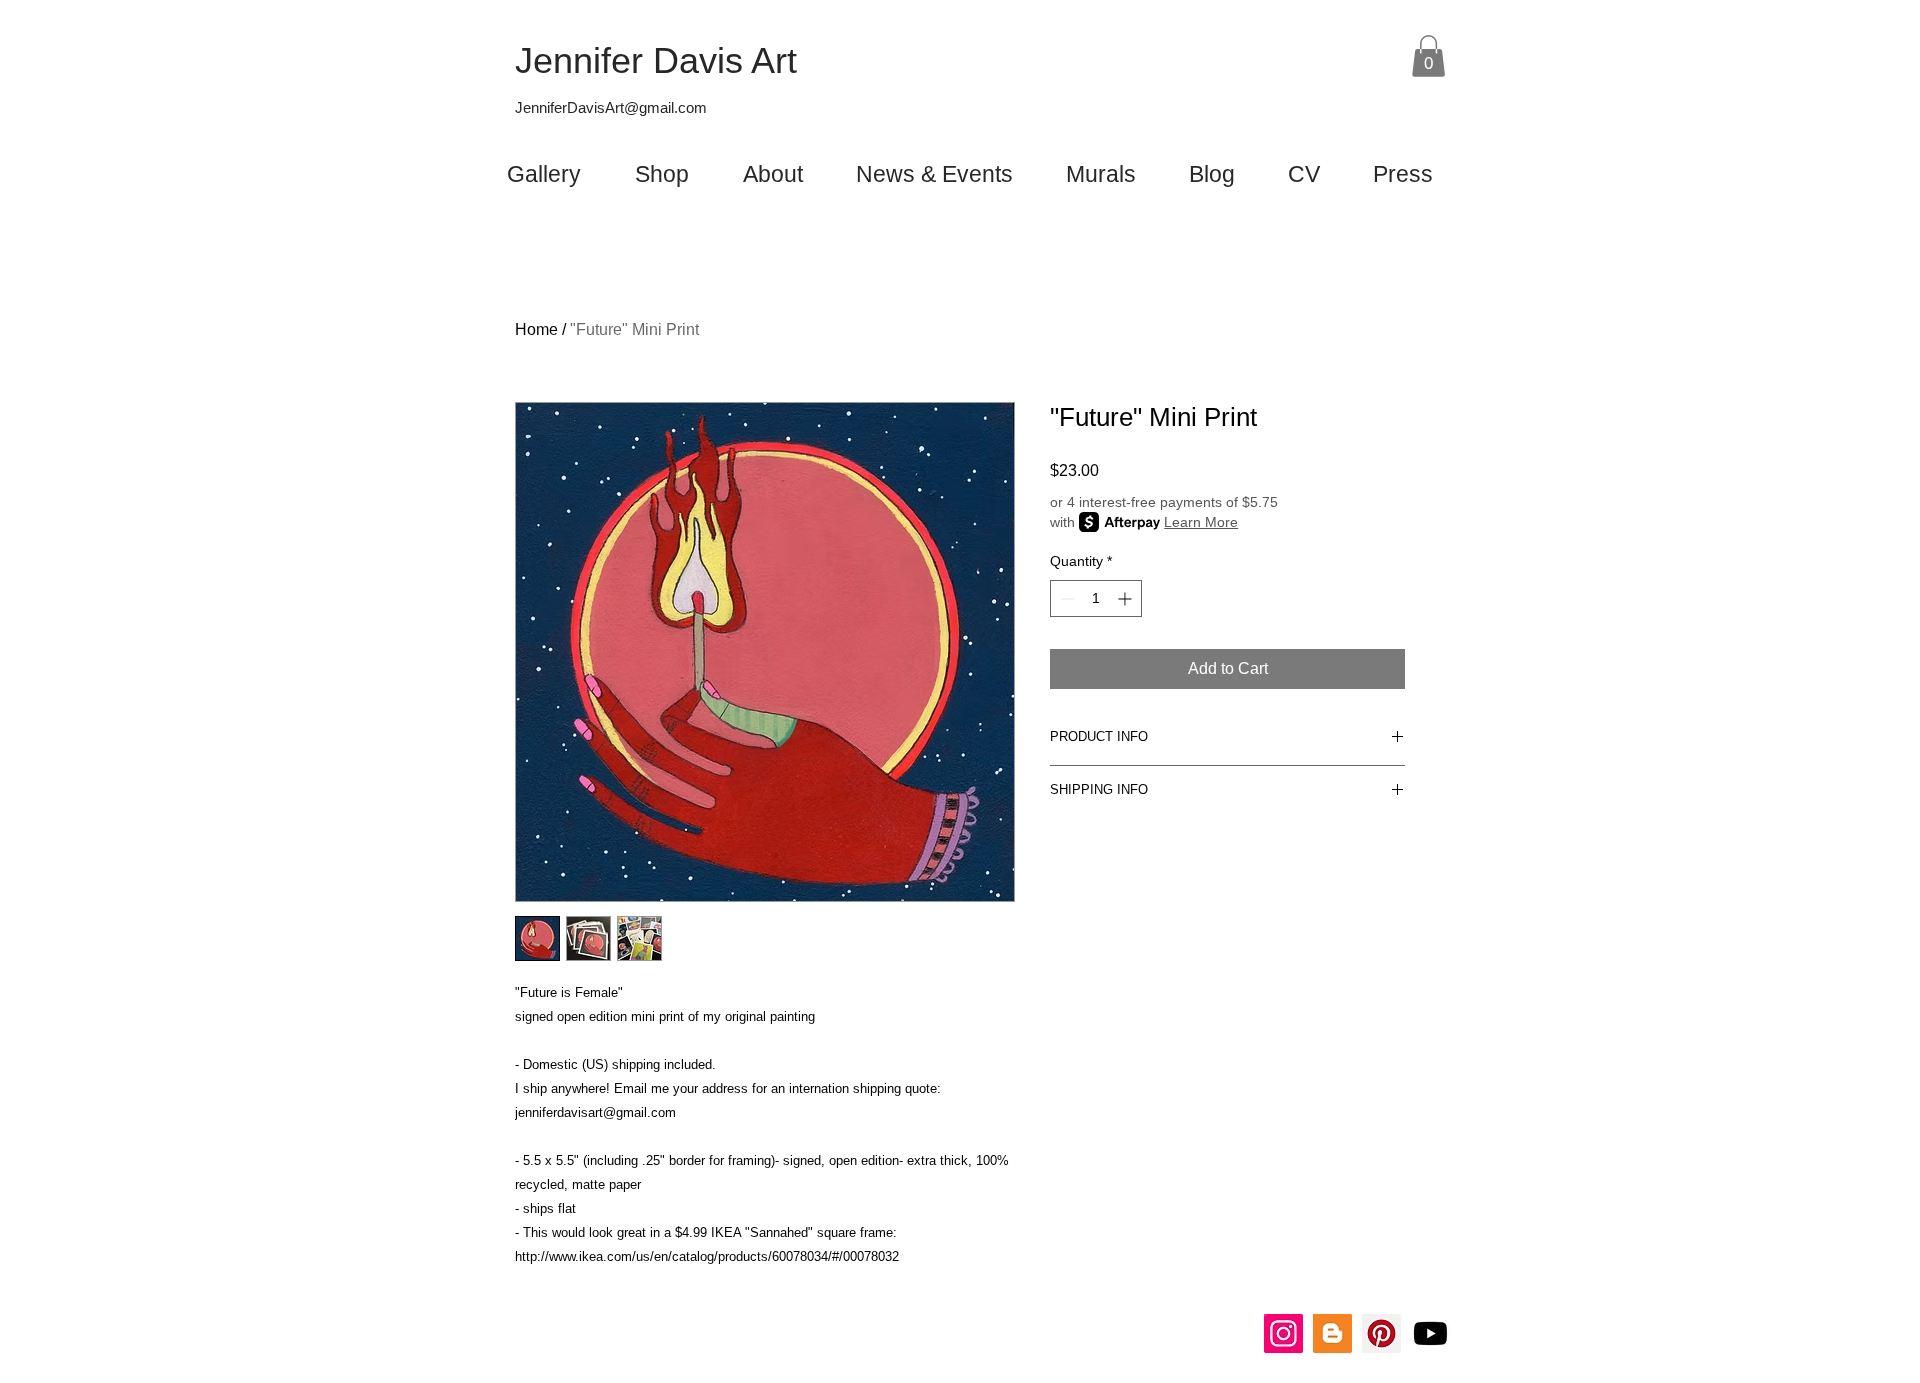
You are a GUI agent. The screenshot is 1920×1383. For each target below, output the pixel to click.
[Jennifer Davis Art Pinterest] (1381, 1333)
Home (536, 329)
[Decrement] (1065, 598)
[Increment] (1126, 598)
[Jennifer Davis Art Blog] (1332, 1333)
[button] (1428, 56)
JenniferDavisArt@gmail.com (611, 107)
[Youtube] (1430, 1333)
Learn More (1201, 522)
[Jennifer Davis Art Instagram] (1283, 1333)
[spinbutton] (1096, 598)
